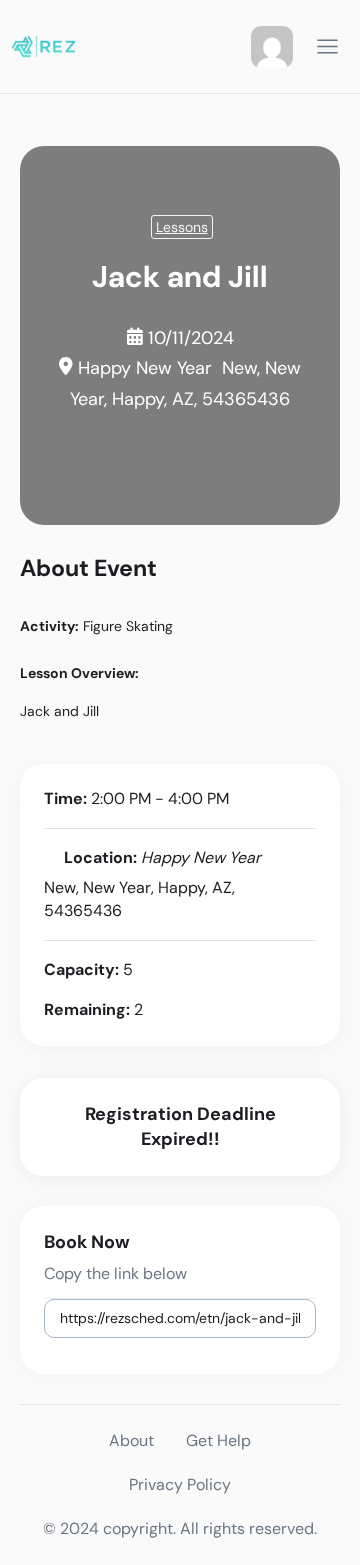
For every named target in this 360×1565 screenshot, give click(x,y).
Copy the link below (115, 1273)
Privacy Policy (180, 1484)
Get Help (218, 1440)
